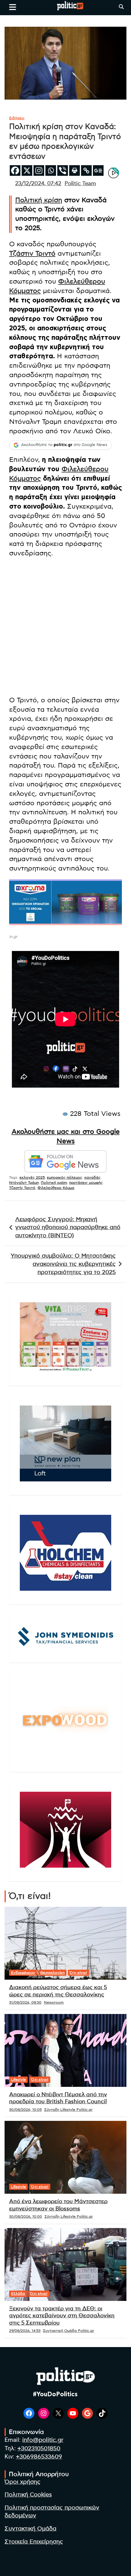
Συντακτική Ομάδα (30, 2529)
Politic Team (80, 184)
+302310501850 (39, 2449)
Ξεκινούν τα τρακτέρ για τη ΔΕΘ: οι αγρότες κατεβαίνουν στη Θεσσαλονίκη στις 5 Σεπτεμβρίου (62, 2316)
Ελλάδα (18, 2294)
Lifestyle (18, 2080)
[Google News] (98, 170)
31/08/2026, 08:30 (25, 2002)
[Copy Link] (86, 170)
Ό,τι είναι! (78, 1973)
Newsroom (54, 2002)
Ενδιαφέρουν (23, 1973)
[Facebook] (15, 170)
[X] (27, 170)
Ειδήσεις (17, 118)
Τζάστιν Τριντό (32, 254)
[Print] (74, 170)
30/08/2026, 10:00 (26, 2217)
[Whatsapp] (51, 170)
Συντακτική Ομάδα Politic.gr (69, 2331)
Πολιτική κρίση (39, 200)
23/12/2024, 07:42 (38, 184)
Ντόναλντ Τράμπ (24, 1183)
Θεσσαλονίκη (52, 1973)
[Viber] (63, 170)
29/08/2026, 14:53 (25, 2331)
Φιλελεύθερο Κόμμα (56, 1188)
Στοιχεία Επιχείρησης (34, 2542)
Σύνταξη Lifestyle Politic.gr (68, 2110)
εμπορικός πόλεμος (65, 1177)
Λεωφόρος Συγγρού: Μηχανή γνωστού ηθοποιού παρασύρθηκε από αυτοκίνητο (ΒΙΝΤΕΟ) (68, 1228)
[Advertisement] (65, 628)
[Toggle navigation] (13, 7)
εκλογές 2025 (32, 1177)
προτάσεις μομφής (86, 1183)
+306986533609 (39, 2457)
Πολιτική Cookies (28, 2495)
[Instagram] (39, 170)
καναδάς (92, 1177)
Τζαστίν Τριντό (22, 1188)
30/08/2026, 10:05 (25, 2110)
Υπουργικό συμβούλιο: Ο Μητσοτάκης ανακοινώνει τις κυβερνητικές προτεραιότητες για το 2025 (63, 1264)
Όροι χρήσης (23, 2482)
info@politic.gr (43, 2440)
